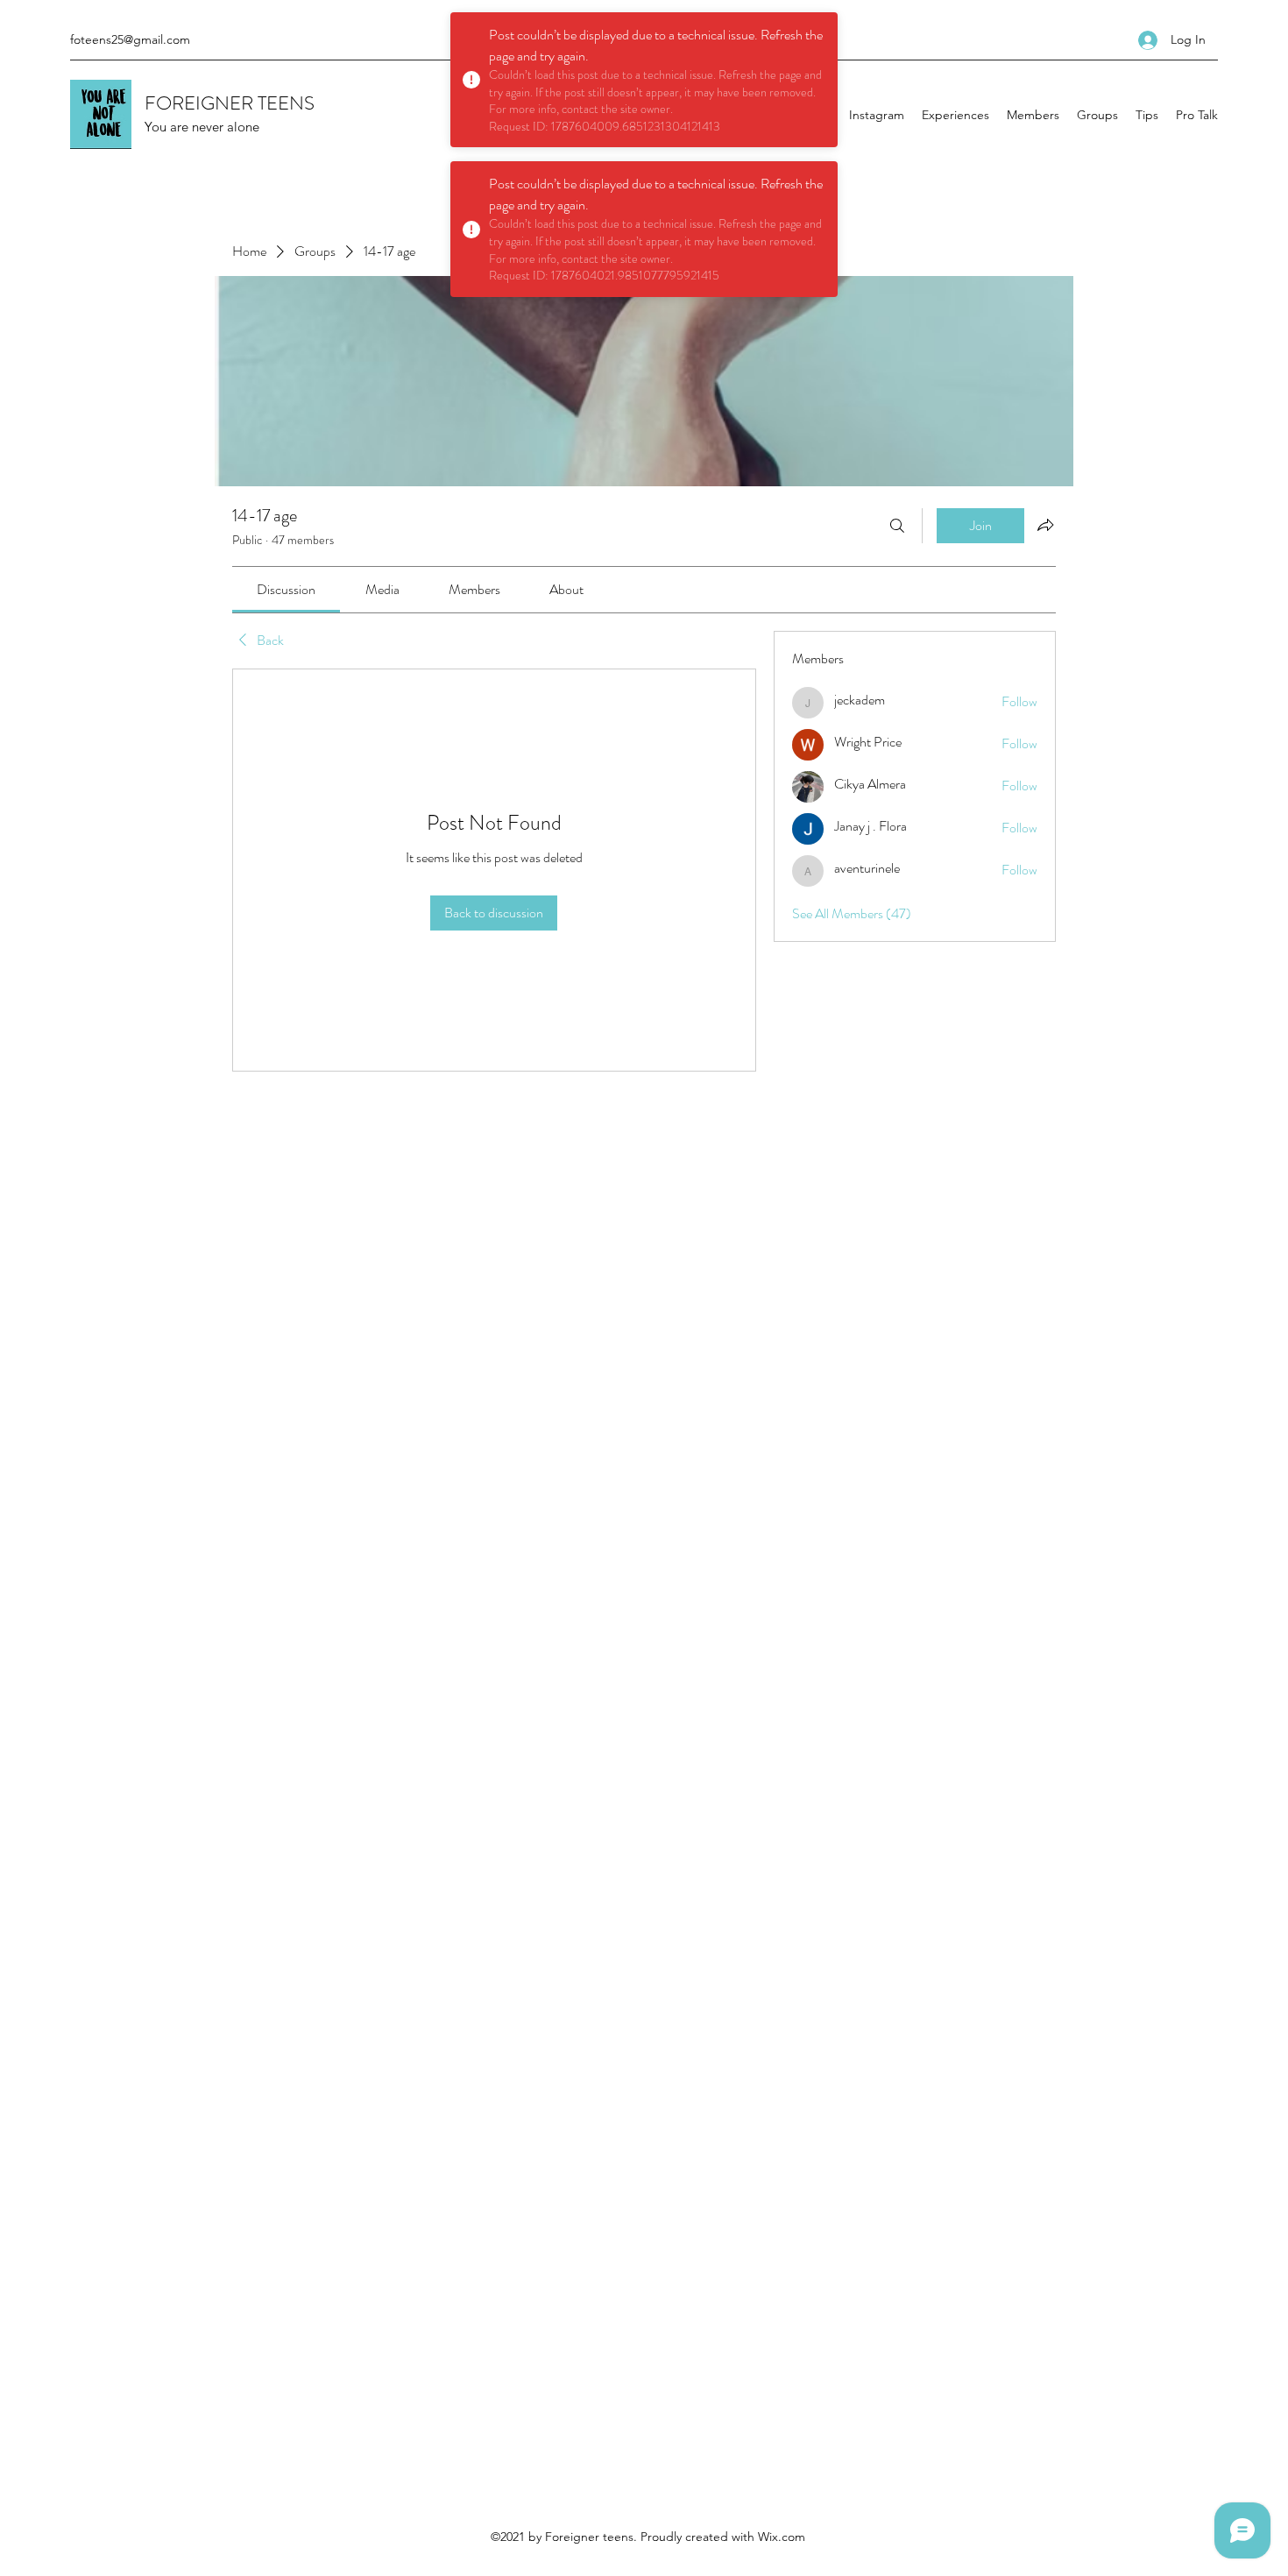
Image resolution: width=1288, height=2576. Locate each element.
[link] (286, 589)
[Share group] (1045, 525)
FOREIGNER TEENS (230, 103)
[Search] (897, 526)
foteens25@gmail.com (130, 39)
